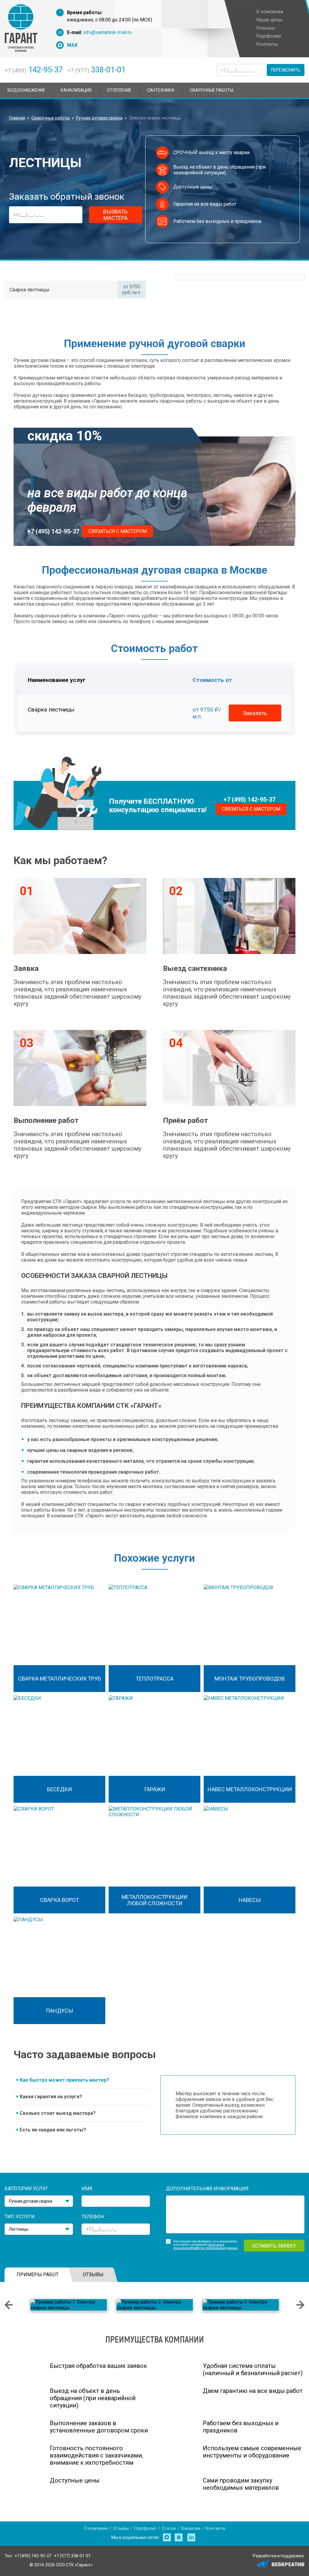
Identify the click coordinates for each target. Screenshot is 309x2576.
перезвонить (286, 70)
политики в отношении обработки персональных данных (205, 2246)
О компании (96, 2528)
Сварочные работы (51, 118)
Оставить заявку (274, 2246)
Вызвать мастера (115, 215)
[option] (69, 2305)
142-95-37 (34, 70)
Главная (17, 118)
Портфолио (145, 2528)
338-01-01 (96, 70)
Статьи (169, 2528)
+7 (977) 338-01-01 (72, 2556)
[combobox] (39, 2201)
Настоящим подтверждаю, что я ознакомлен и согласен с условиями (205, 2243)
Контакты (215, 2528)
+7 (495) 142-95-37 (53, 531)
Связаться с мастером (118, 531)
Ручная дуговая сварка (99, 118)
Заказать (255, 713)
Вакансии (191, 2528)
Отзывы (121, 2528)
